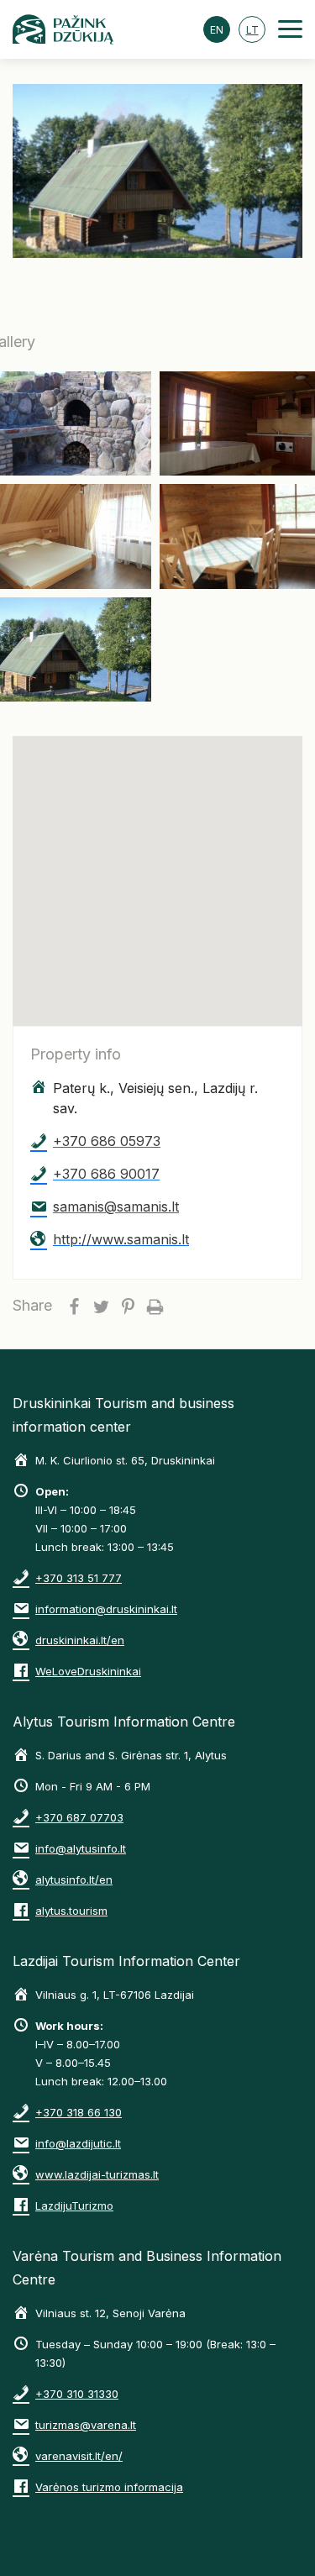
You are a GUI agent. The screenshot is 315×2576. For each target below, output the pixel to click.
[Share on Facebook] (74, 1306)
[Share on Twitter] (101, 1306)
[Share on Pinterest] (128, 1306)
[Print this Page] (155, 1306)
